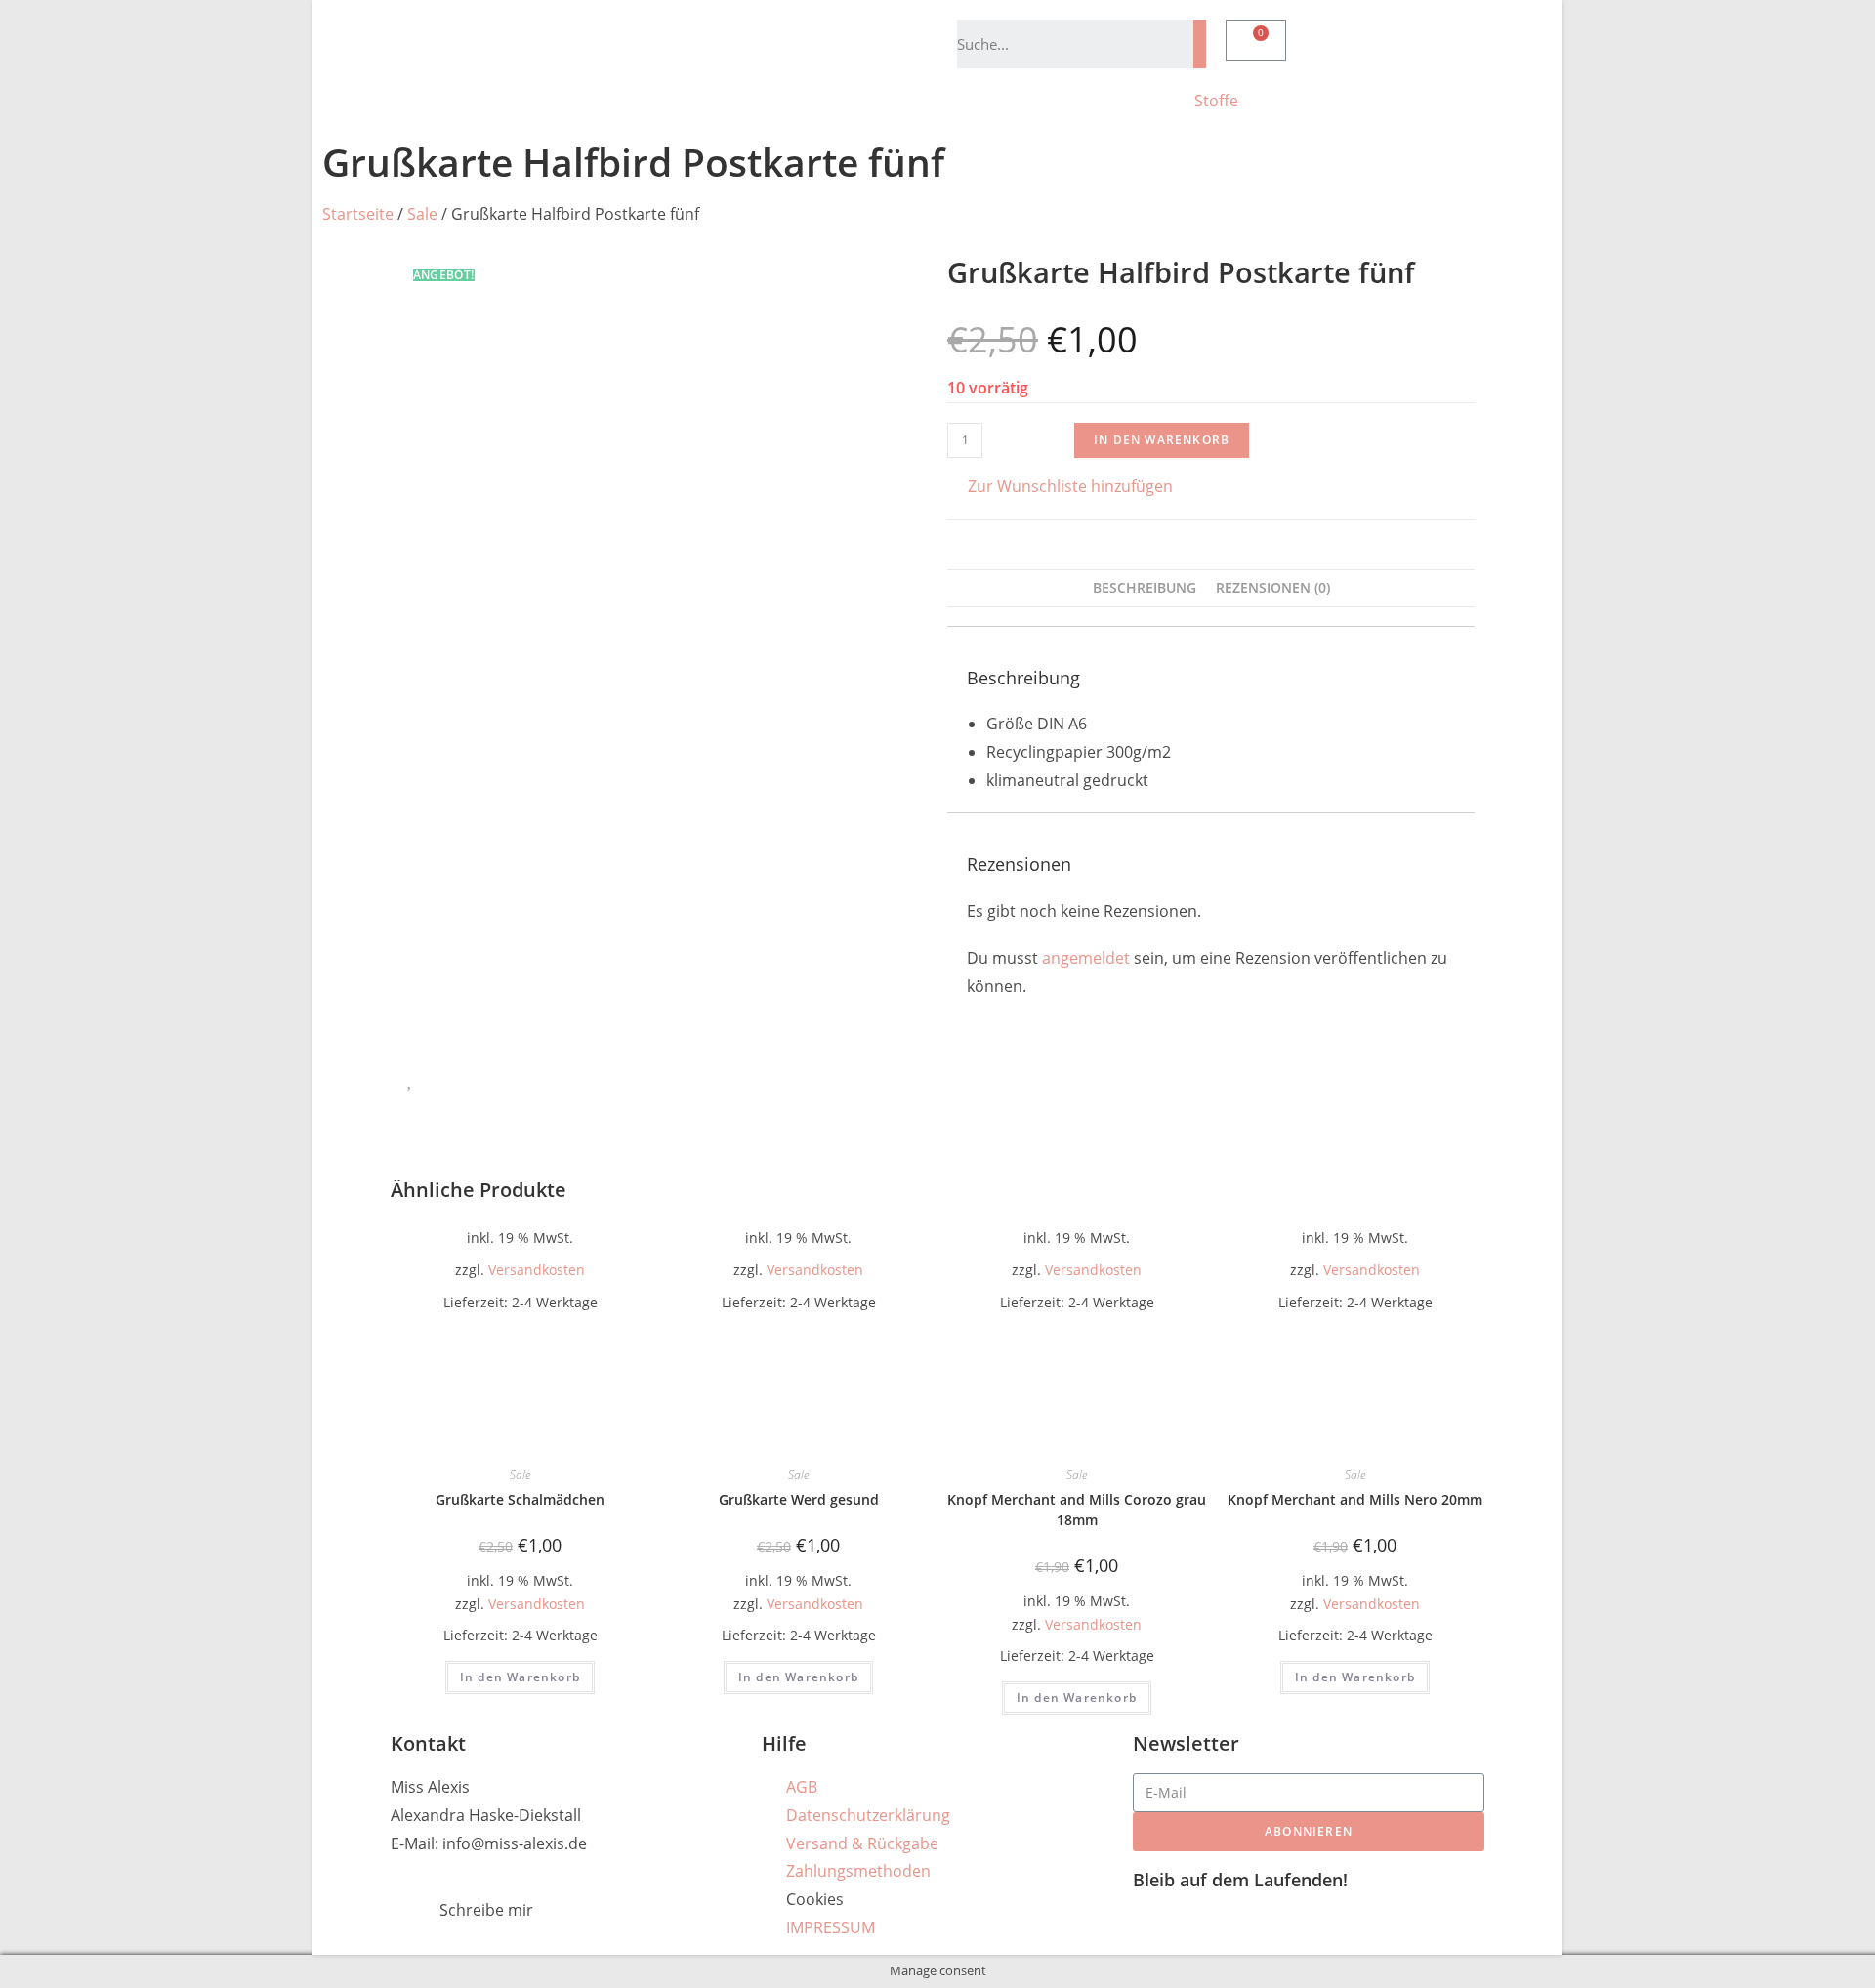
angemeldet (1086, 958)
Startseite (358, 214)
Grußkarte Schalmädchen (520, 1499)
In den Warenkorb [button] (520, 1677)
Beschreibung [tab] (1145, 587)
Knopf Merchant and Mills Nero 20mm (1355, 1499)
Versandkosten (537, 1270)
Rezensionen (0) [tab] (1273, 587)
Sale (422, 214)
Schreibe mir (486, 1910)
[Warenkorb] (1256, 40)
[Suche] (1200, 44)
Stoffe (1216, 101)
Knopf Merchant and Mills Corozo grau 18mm (1077, 1510)
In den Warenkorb (1162, 440)
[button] (1060, 487)
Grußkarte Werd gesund (799, 1499)
